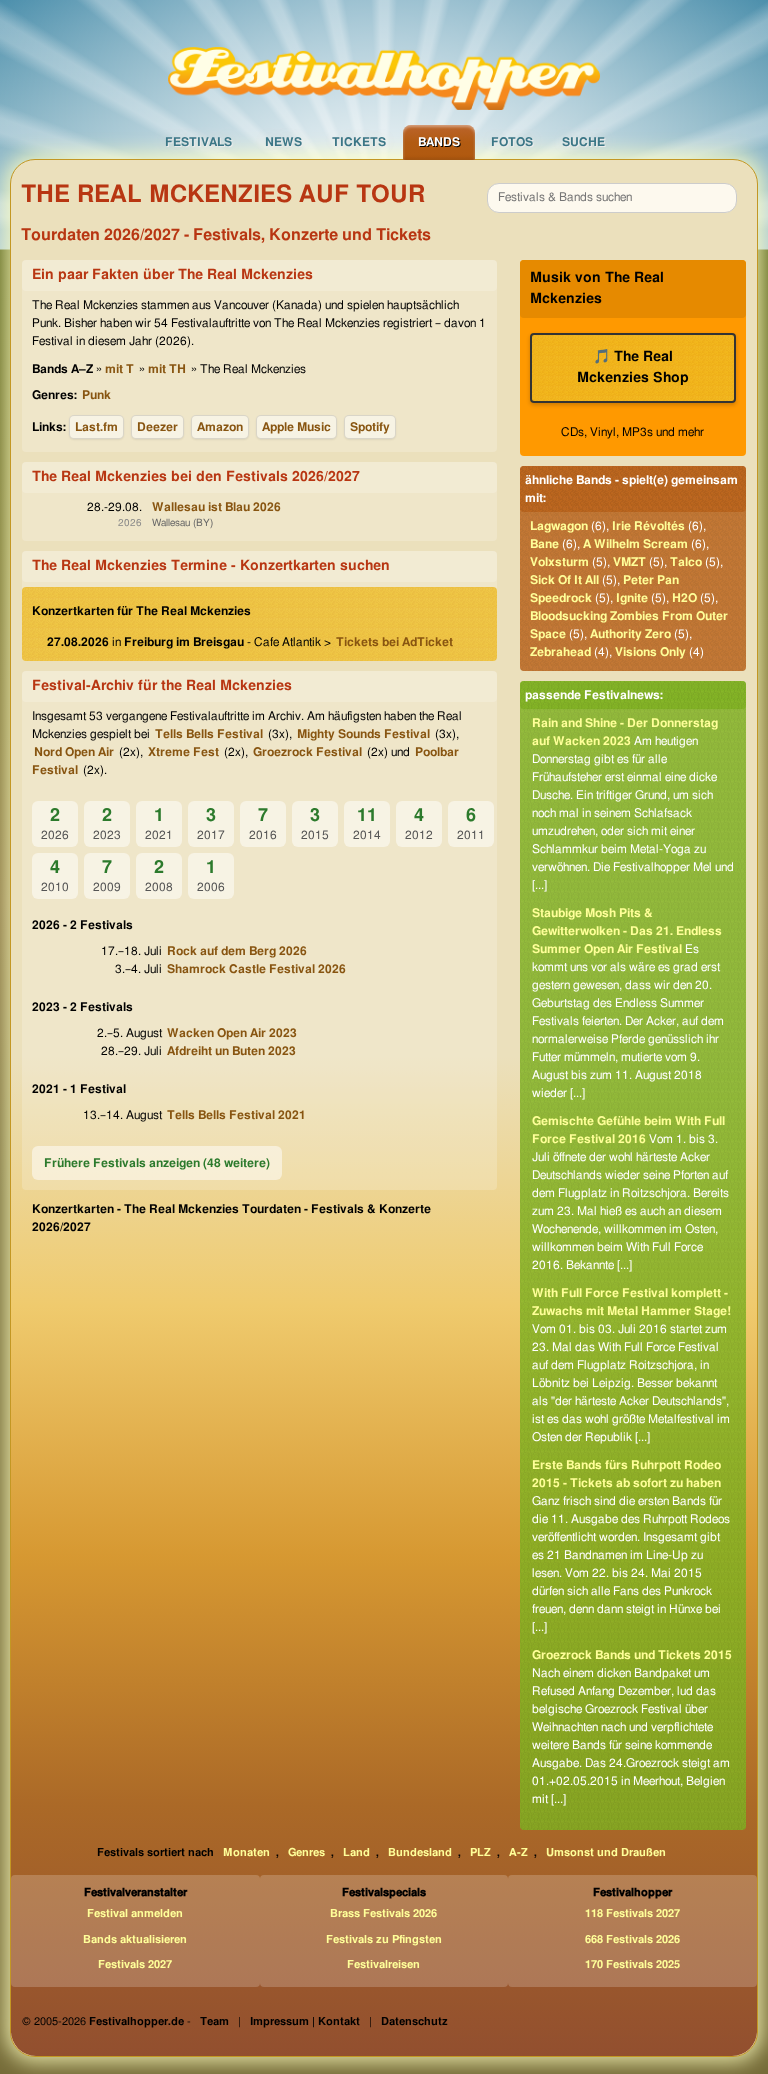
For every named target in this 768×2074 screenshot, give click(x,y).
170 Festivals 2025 (632, 1964)
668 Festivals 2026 (632, 1939)
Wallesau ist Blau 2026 (216, 507)
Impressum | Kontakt (305, 2021)
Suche (583, 142)
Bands (439, 142)
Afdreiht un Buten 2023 (231, 1051)
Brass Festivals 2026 (383, 1913)
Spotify (370, 427)
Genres (306, 1852)
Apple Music (296, 427)
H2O (684, 598)
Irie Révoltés (648, 526)
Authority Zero (630, 634)
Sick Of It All (564, 580)
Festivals (198, 142)
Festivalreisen (383, 1964)
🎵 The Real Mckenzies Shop (633, 367)
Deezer (157, 427)
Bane (544, 544)
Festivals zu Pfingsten (384, 1939)
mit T (119, 369)
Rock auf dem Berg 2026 (237, 951)
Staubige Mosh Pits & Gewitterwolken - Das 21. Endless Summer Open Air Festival (627, 931)
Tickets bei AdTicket (394, 642)
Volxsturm (559, 562)
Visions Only (650, 652)
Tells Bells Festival (209, 734)
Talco (686, 562)
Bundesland (420, 1852)
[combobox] (612, 198)
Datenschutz (414, 2021)
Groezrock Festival (307, 752)
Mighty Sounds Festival (363, 734)
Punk (96, 395)
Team (214, 2021)
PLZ (480, 1852)
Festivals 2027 (135, 1964)
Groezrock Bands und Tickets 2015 (632, 1655)
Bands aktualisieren (135, 1939)
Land (356, 1852)
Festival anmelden (135, 1913)
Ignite (632, 598)
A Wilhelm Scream (635, 544)
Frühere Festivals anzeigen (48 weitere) (157, 1163)
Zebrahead (560, 652)
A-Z (518, 1852)
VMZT (629, 562)
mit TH (167, 369)
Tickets (359, 142)
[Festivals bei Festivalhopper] (384, 61)
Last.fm (96, 427)
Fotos (512, 142)
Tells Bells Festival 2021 (236, 1115)
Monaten (246, 1852)
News (283, 142)
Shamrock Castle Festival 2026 (256, 969)
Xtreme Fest (183, 752)
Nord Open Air (74, 752)
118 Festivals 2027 (632, 1913)
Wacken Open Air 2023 (232, 1033)
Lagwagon (559, 526)
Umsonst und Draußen (606, 1852)
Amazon (220, 427)
